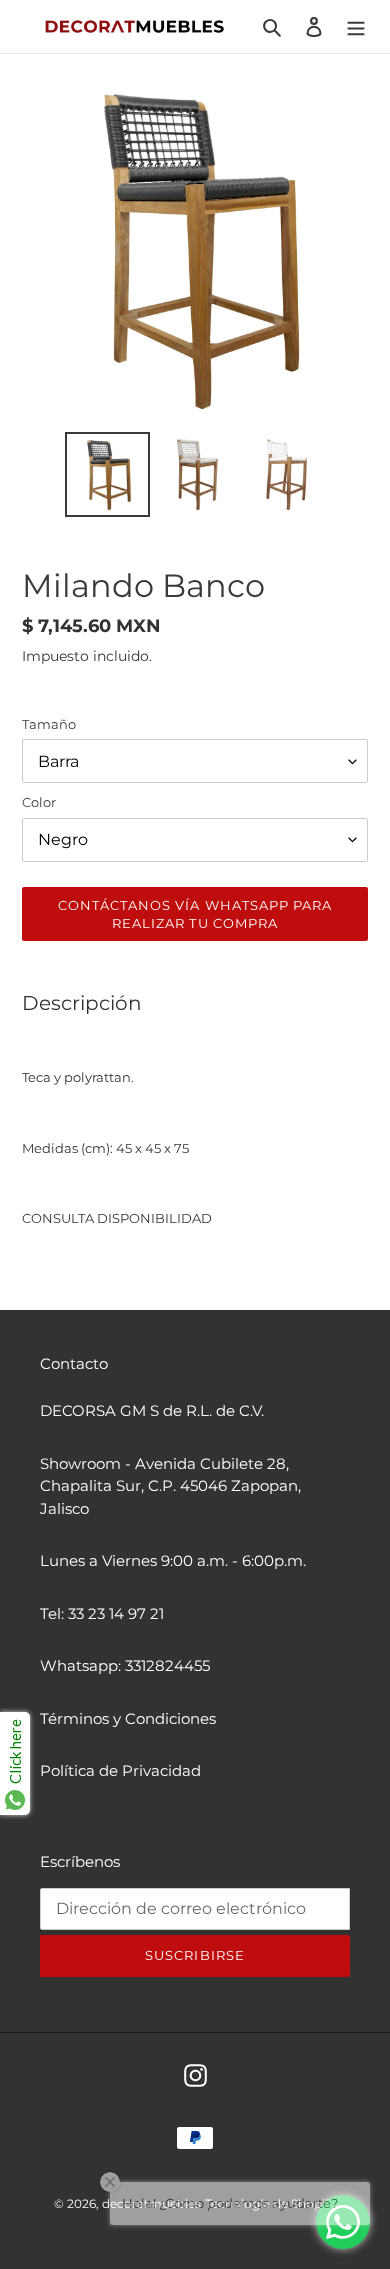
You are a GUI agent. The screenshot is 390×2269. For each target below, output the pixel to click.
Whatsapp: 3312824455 (125, 1665)
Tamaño (49, 724)
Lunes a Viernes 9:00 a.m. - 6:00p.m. (173, 1560)
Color (39, 802)
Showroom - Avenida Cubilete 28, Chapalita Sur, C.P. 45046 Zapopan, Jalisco (170, 1486)
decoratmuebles (151, 2203)
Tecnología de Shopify (270, 2203)
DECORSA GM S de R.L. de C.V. (152, 1410)
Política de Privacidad (120, 1770)
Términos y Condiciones (128, 1718)
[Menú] (356, 26)
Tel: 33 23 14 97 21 (102, 1613)
